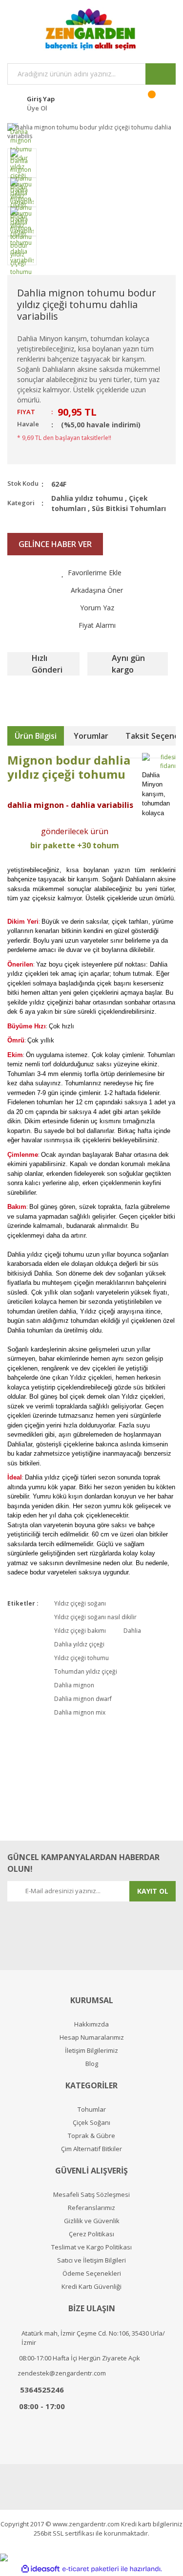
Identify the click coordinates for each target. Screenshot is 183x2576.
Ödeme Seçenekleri (92, 2274)
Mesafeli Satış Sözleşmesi (91, 2195)
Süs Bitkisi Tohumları (129, 508)
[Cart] (158, 102)
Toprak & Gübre (91, 2136)
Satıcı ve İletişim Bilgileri (91, 2260)
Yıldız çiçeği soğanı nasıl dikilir (95, 1617)
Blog (92, 2064)
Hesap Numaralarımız (92, 2037)
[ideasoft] (41, 2569)
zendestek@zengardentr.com (62, 2373)
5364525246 (42, 2390)
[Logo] (91, 29)
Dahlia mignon (74, 1685)
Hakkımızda (91, 2024)
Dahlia (132, 1631)
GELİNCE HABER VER (55, 544)
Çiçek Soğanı (91, 2123)
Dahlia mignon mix (80, 1712)
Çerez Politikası (91, 2234)
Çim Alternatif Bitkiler (91, 2149)
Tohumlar (92, 2110)
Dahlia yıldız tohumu (87, 498)
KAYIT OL (153, 1891)
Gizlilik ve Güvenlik (92, 2221)
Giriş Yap (41, 99)
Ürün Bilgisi (36, 736)
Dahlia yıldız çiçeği (79, 1644)
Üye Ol (37, 108)
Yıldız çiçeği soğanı (80, 1603)
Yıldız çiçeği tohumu (81, 1658)
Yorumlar (91, 736)
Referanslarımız (91, 2208)
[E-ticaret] (91, 2569)
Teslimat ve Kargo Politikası (91, 2247)
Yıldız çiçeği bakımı (80, 1631)
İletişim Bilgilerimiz (91, 2051)
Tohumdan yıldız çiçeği (86, 1672)
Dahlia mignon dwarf (83, 1699)
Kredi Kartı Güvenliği (91, 2287)
